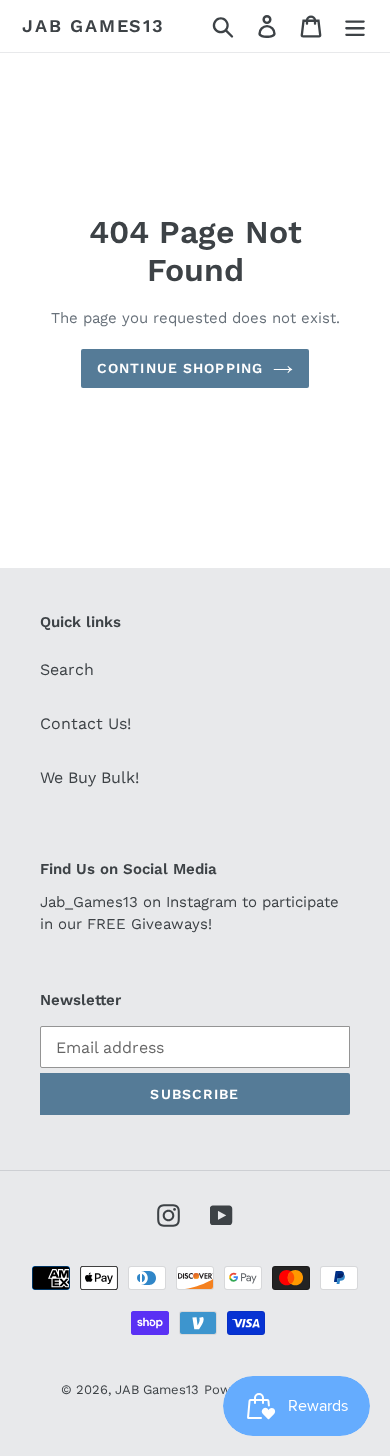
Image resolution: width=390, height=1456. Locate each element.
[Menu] (355, 26)
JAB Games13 (93, 25)
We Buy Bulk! (89, 777)
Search (67, 669)
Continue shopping (180, 368)
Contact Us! (85, 723)
